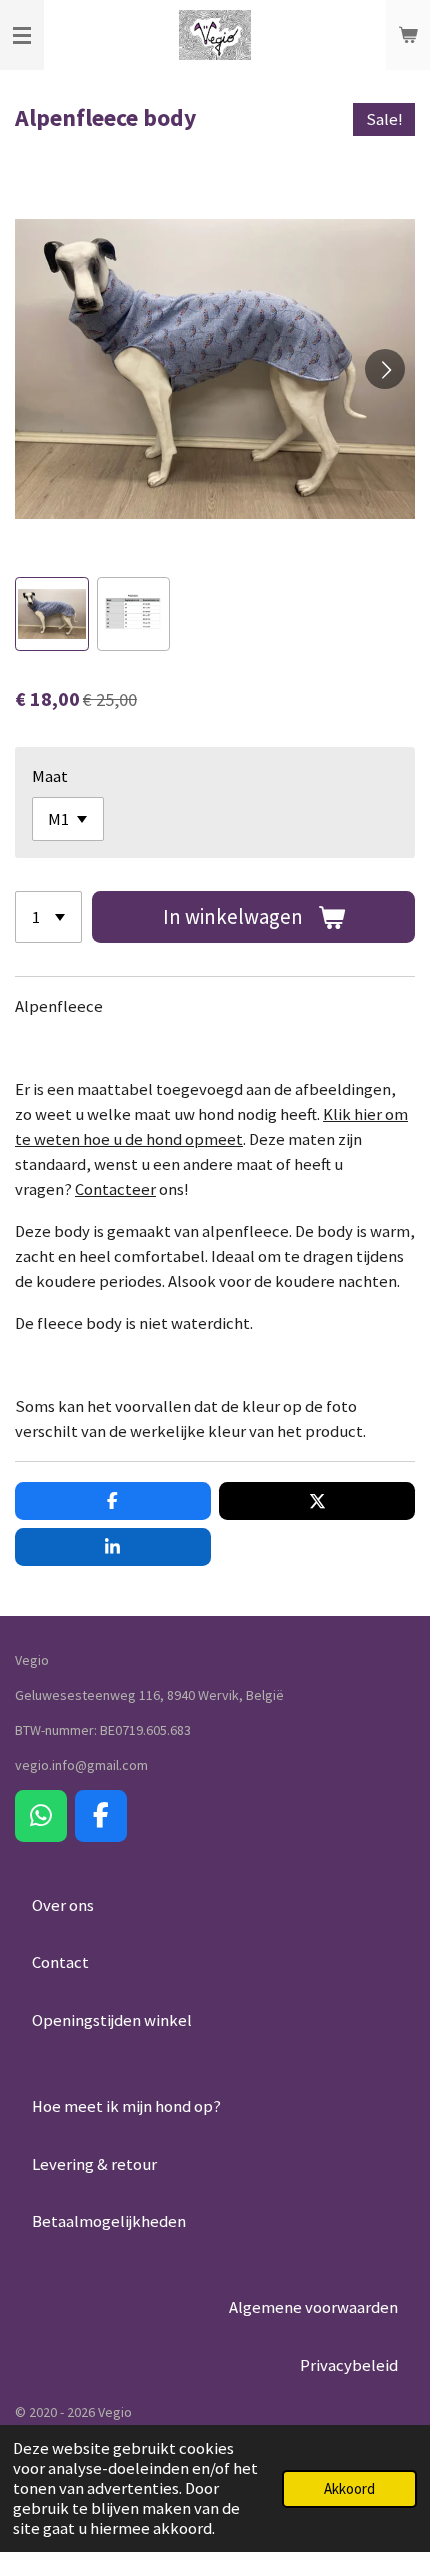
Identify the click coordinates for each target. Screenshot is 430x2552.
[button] (52, 614)
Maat (50, 776)
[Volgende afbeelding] (385, 369)
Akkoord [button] (349, 2488)
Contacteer (115, 1189)
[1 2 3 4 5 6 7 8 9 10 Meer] (48, 917)
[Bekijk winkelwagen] (408, 35)
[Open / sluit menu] (22, 35)
